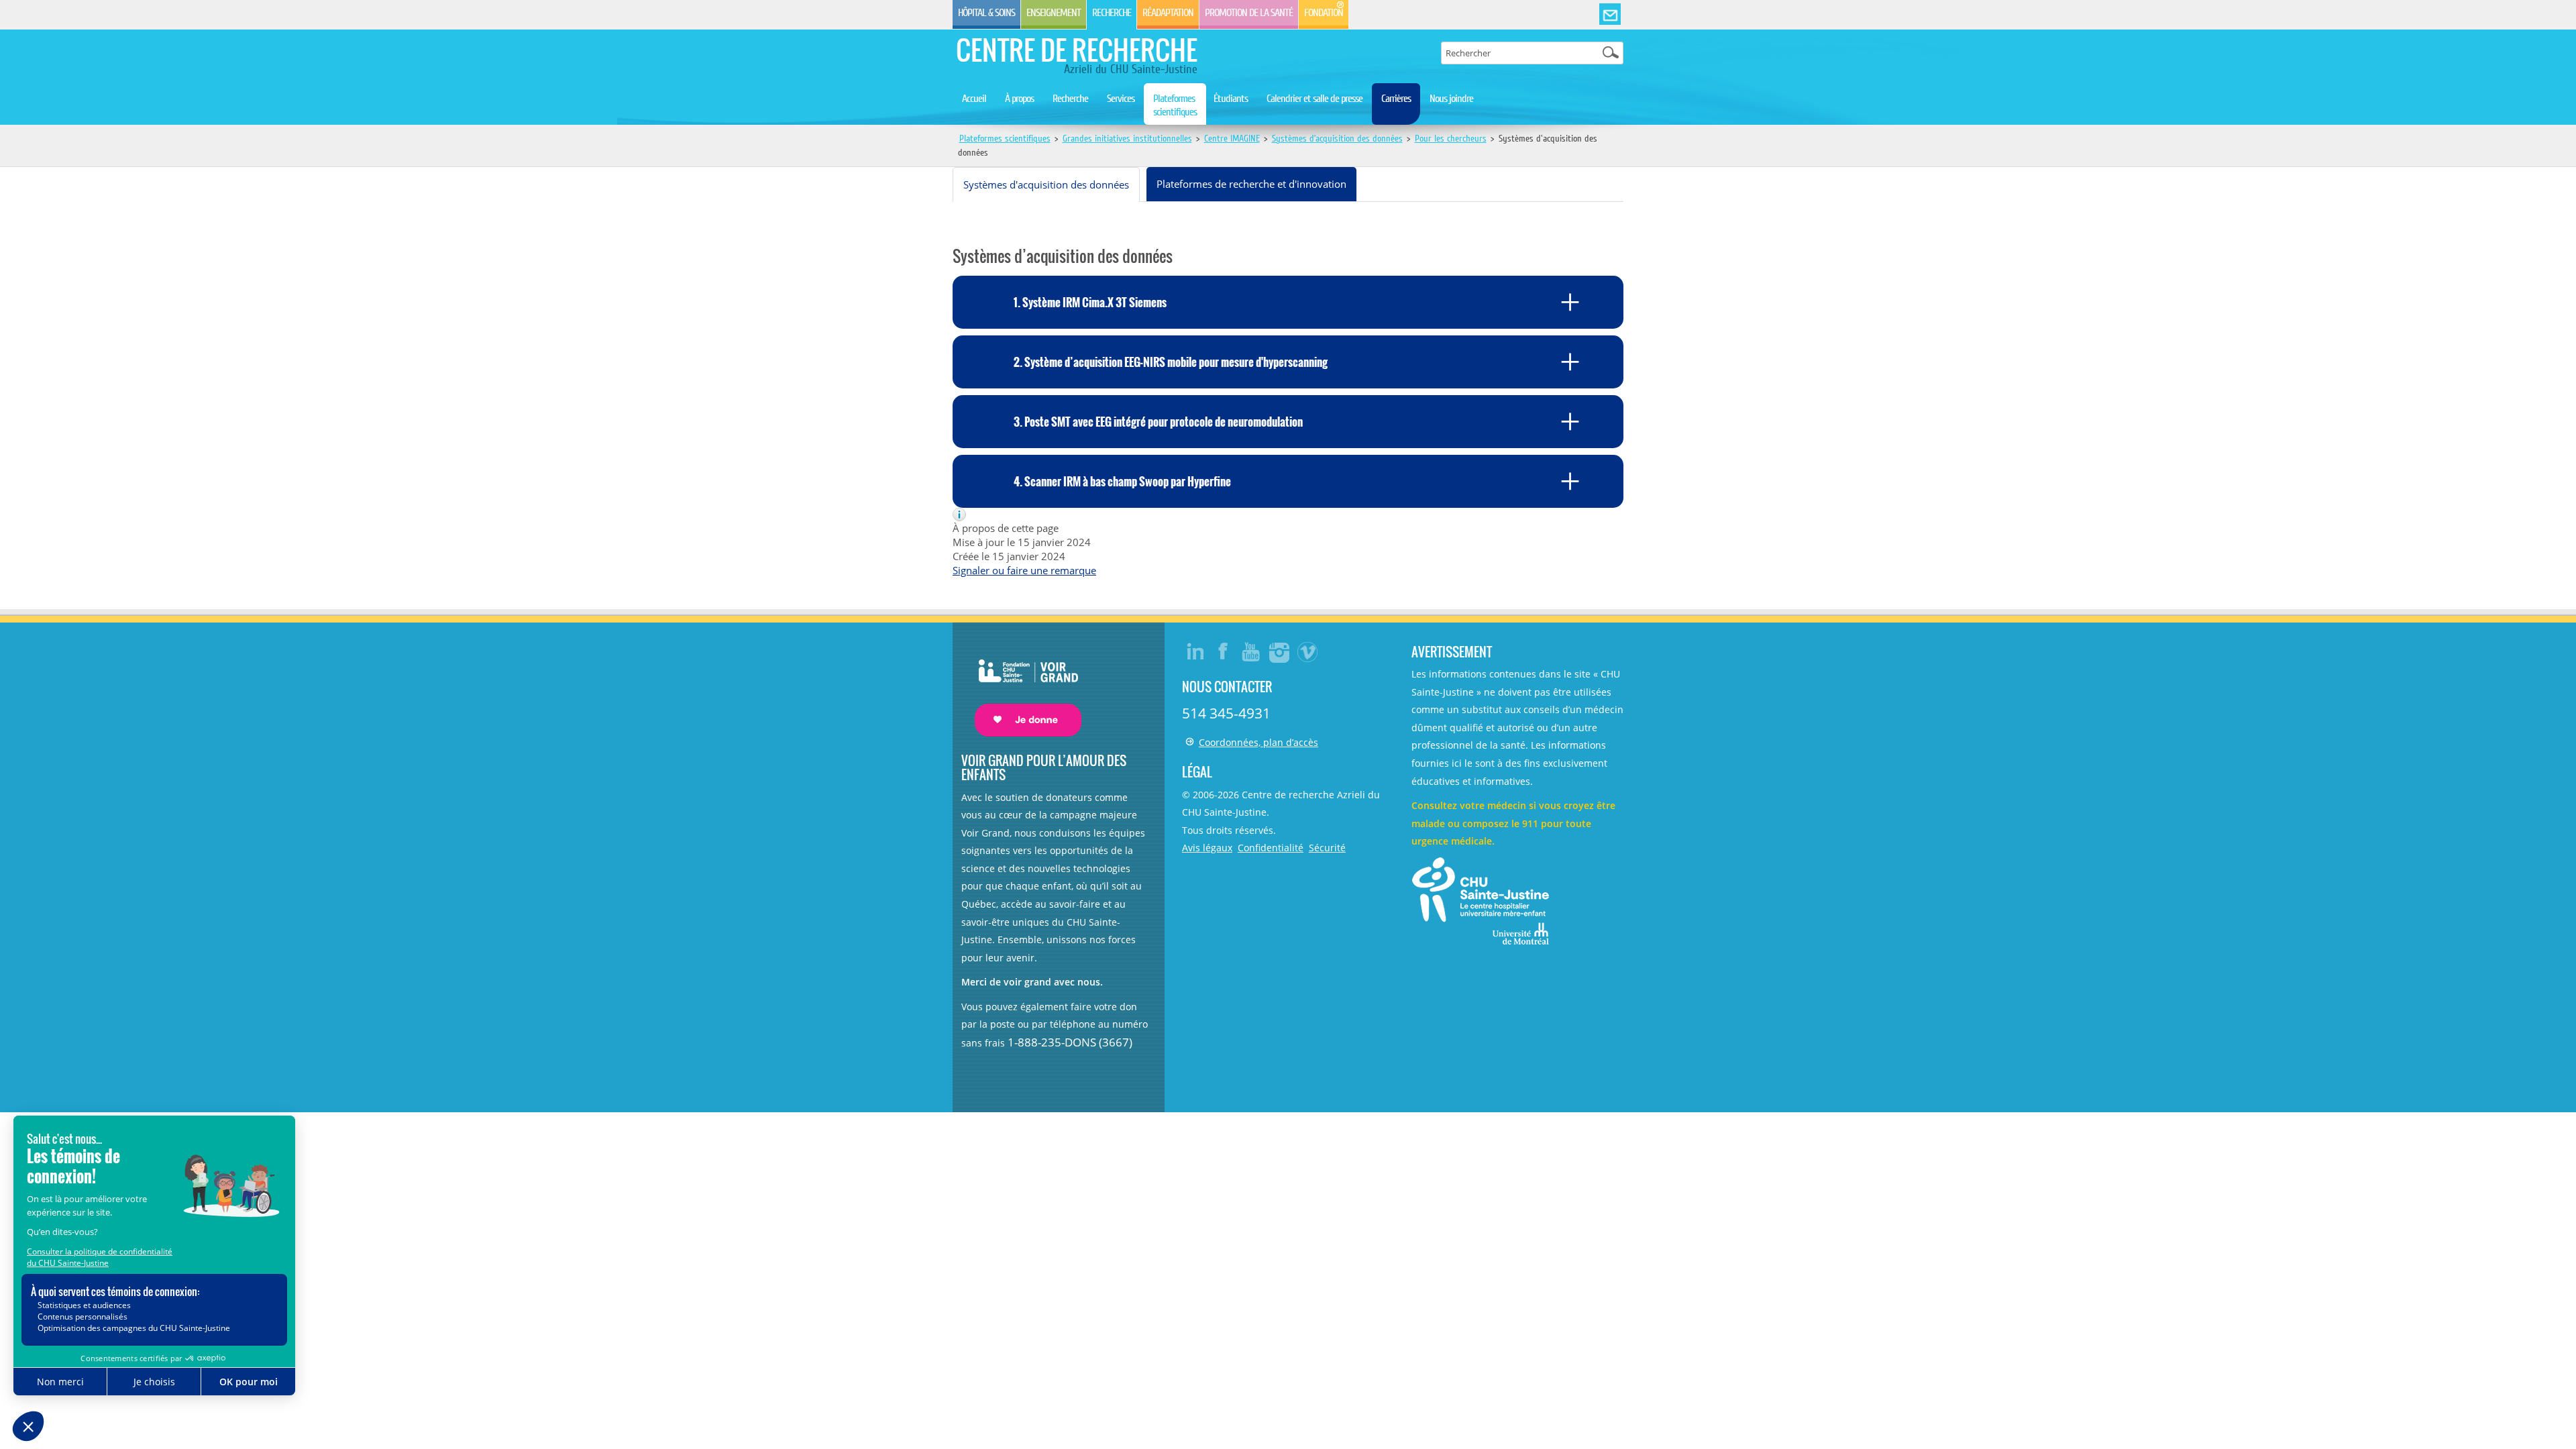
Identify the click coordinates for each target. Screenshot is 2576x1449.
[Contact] (1610, 15)
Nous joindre (1451, 99)
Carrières (1396, 99)
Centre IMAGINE (1232, 139)
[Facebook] (1224, 651)
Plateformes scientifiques (1175, 105)
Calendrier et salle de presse (1314, 99)
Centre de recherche (1077, 50)
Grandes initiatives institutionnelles (1127, 139)
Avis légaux (1207, 848)
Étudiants (1231, 99)
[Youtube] (1252, 651)
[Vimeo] (1308, 651)
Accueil (974, 99)
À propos (1019, 99)
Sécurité (1327, 848)
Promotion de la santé (1249, 13)
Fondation (1324, 13)
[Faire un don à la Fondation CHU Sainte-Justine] (1021, 686)
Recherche (1112, 13)
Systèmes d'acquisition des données (1046, 184)
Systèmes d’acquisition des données (1337, 139)
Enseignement (1054, 13)
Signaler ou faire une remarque (1024, 570)
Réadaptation (1168, 13)
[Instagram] (1280, 651)
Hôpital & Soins (986, 13)
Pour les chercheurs (1451, 139)
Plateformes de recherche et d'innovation (1251, 184)
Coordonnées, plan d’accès (1258, 742)
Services (1121, 99)
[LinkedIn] (1195, 651)
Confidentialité (1271, 848)
